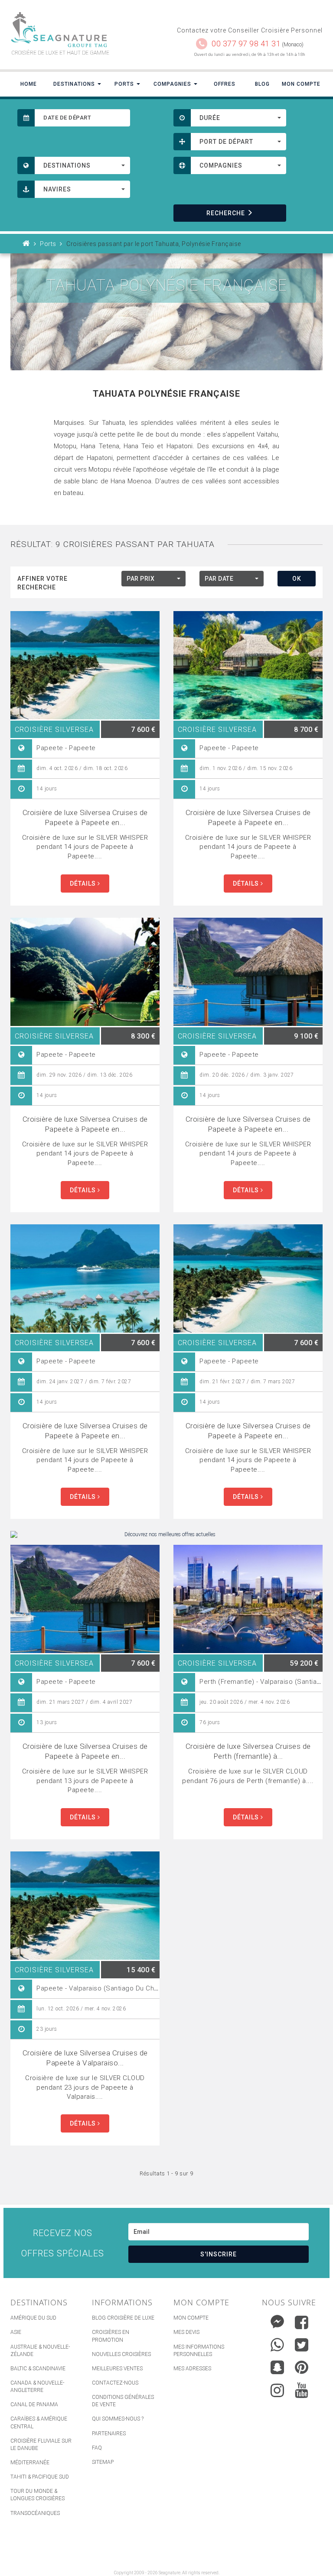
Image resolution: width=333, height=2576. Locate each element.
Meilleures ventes (117, 2369)
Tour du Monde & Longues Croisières (38, 2495)
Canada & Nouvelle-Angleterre (37, 2387)
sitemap (103, 2462)
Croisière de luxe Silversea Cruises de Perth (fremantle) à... (248, 1751)
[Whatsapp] (277, 2343)
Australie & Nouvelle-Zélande (40, 2351)
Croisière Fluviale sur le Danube (41, 2445)
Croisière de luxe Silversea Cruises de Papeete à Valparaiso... (85, 2058)
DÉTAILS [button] (84, 883)
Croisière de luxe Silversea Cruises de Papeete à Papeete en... (85, 817)
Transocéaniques (35, 2513)
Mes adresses (192, 2369)
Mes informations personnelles (199, 2351)
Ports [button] (125, 84)
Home (29, 84)
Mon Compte (301, 84)
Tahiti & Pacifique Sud (40, 2477)
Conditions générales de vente (123, 2401)
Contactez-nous (115, 2383)
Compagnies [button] (173, 84)
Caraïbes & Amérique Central (39, 2422)
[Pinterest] (302, 2367)
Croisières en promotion (111, 2336)
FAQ (97, 2448)
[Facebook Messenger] (277, 2320)
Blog (262, 84)
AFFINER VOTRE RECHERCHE (42, 583)
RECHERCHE (226, 213)
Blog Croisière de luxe (123, 2318)
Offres (225, 84)
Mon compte (191, 2318)
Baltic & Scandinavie (38, 2369)
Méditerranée (30, 2463)
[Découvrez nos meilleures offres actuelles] (166, 1535)
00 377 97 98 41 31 (246, 44)
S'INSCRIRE (219, 2254)
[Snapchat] (277, 2365)
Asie (16, 2332)
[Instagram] (277, 2388)
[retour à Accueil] (26, 244)
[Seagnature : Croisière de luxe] (85, 30)
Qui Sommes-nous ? (118, 2419)
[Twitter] (302, 2345)
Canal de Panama (34, 2404)
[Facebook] (302, 2322)
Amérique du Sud (33, 2318)
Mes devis (186, 2332)
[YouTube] (302, 2390)
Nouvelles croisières (121, 2354)
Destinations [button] (75, 84)
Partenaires (109, 2434)
